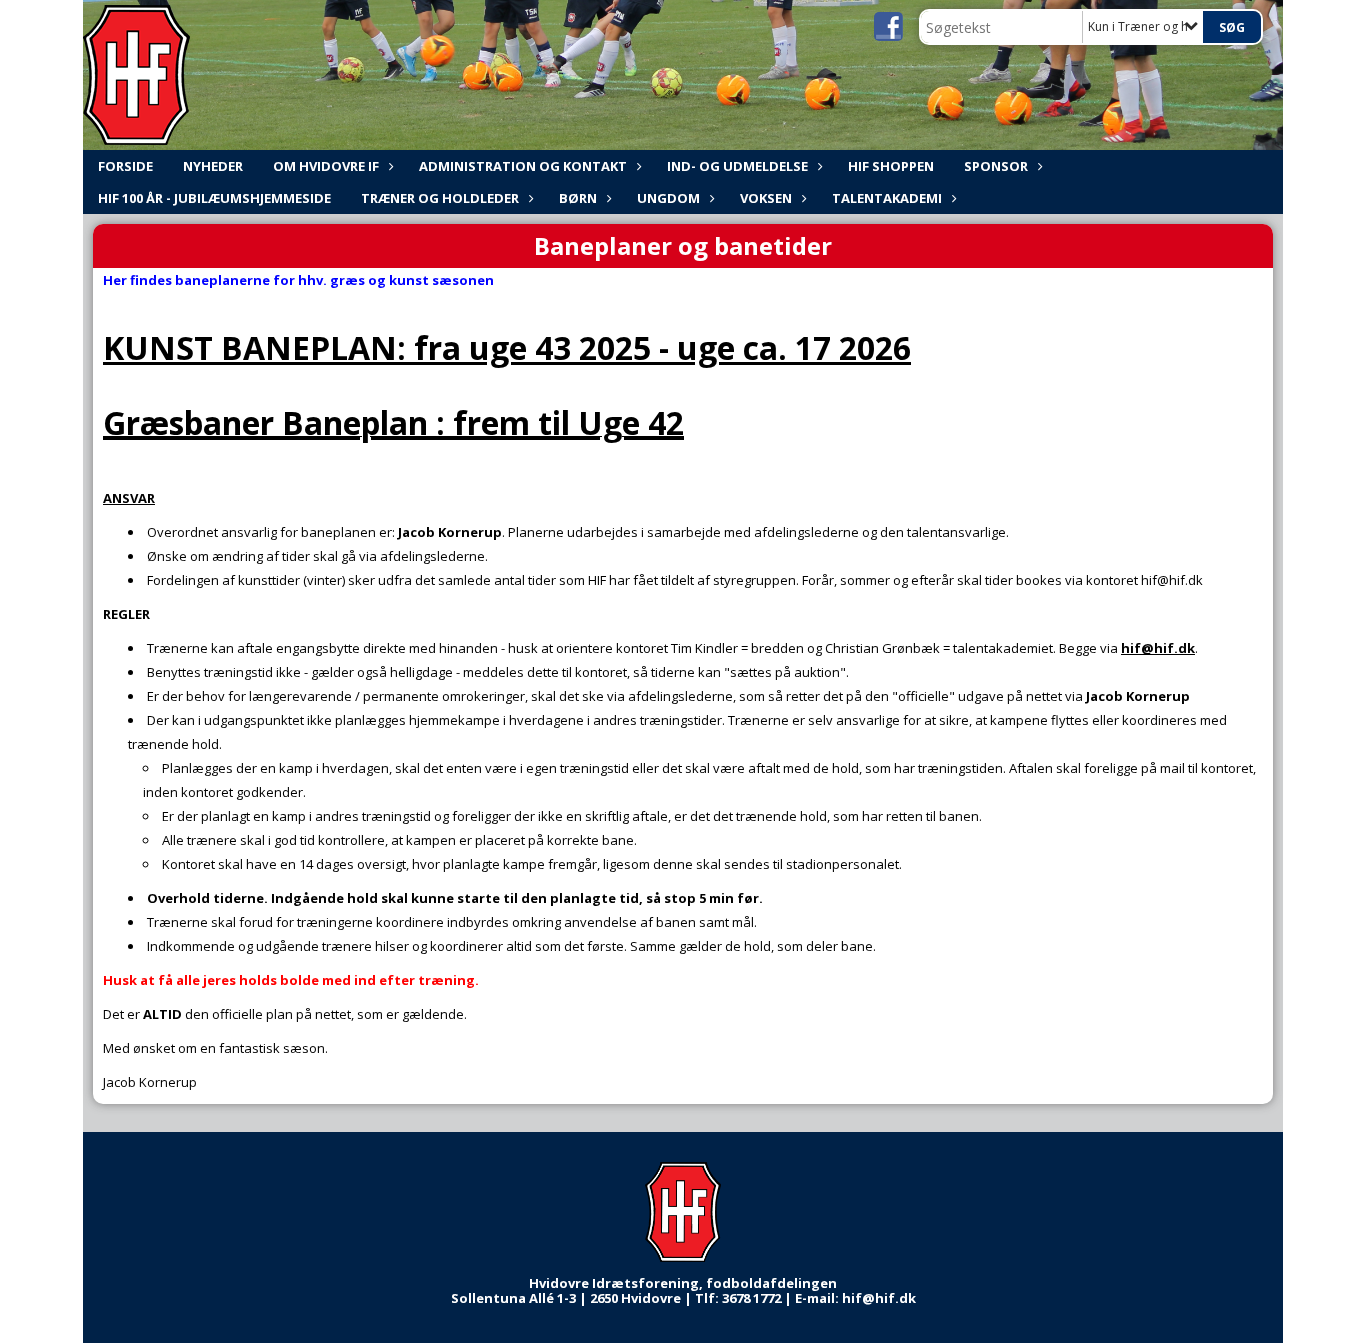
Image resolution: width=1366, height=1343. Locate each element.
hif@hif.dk (1158, 648)
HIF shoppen (891, 166)
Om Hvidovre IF (326, 166)
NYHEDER (213, 166)
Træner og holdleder (440, 198)
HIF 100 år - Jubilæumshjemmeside (214, 198)
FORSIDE (125, 166)
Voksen (766, 198)
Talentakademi (887, 198)
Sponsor (996, 166)
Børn (578, 198)
